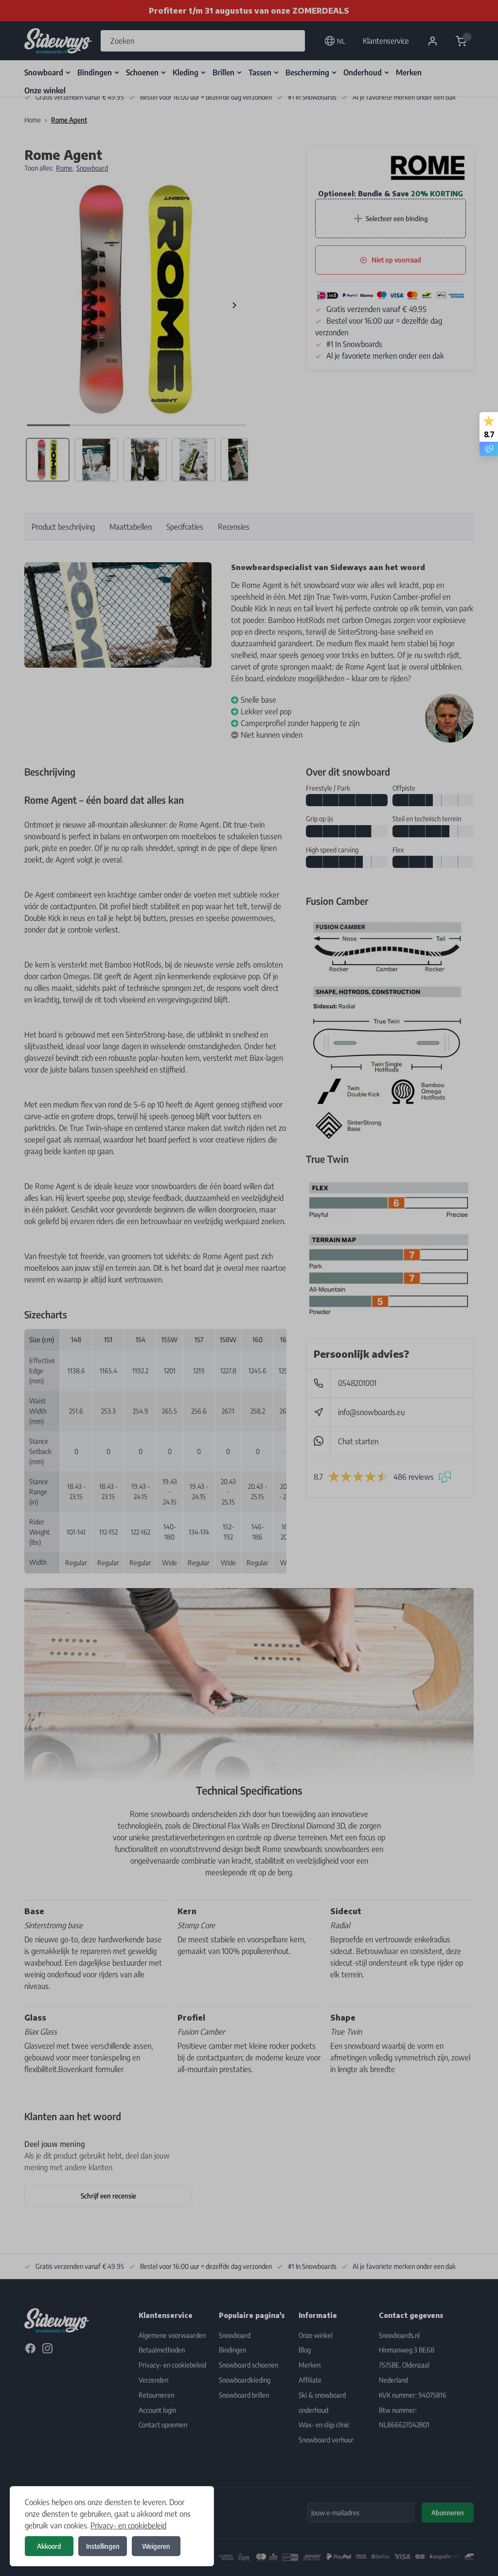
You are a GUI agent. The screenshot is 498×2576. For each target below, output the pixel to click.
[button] (249, 1288)
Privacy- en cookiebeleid (128, 2525)
